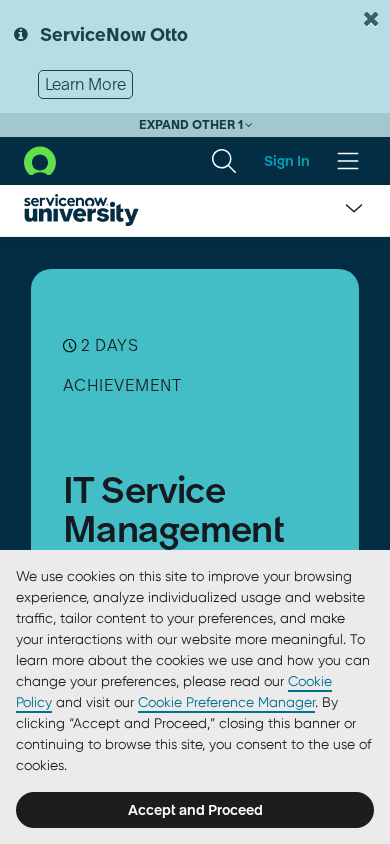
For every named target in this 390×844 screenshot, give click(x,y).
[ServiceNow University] (81, 210)
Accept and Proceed (195, 810)
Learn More (85, 84)
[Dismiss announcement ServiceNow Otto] (371, 19)
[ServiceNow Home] (40, 159)
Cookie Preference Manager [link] (226, 702)
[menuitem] (224, 161)
